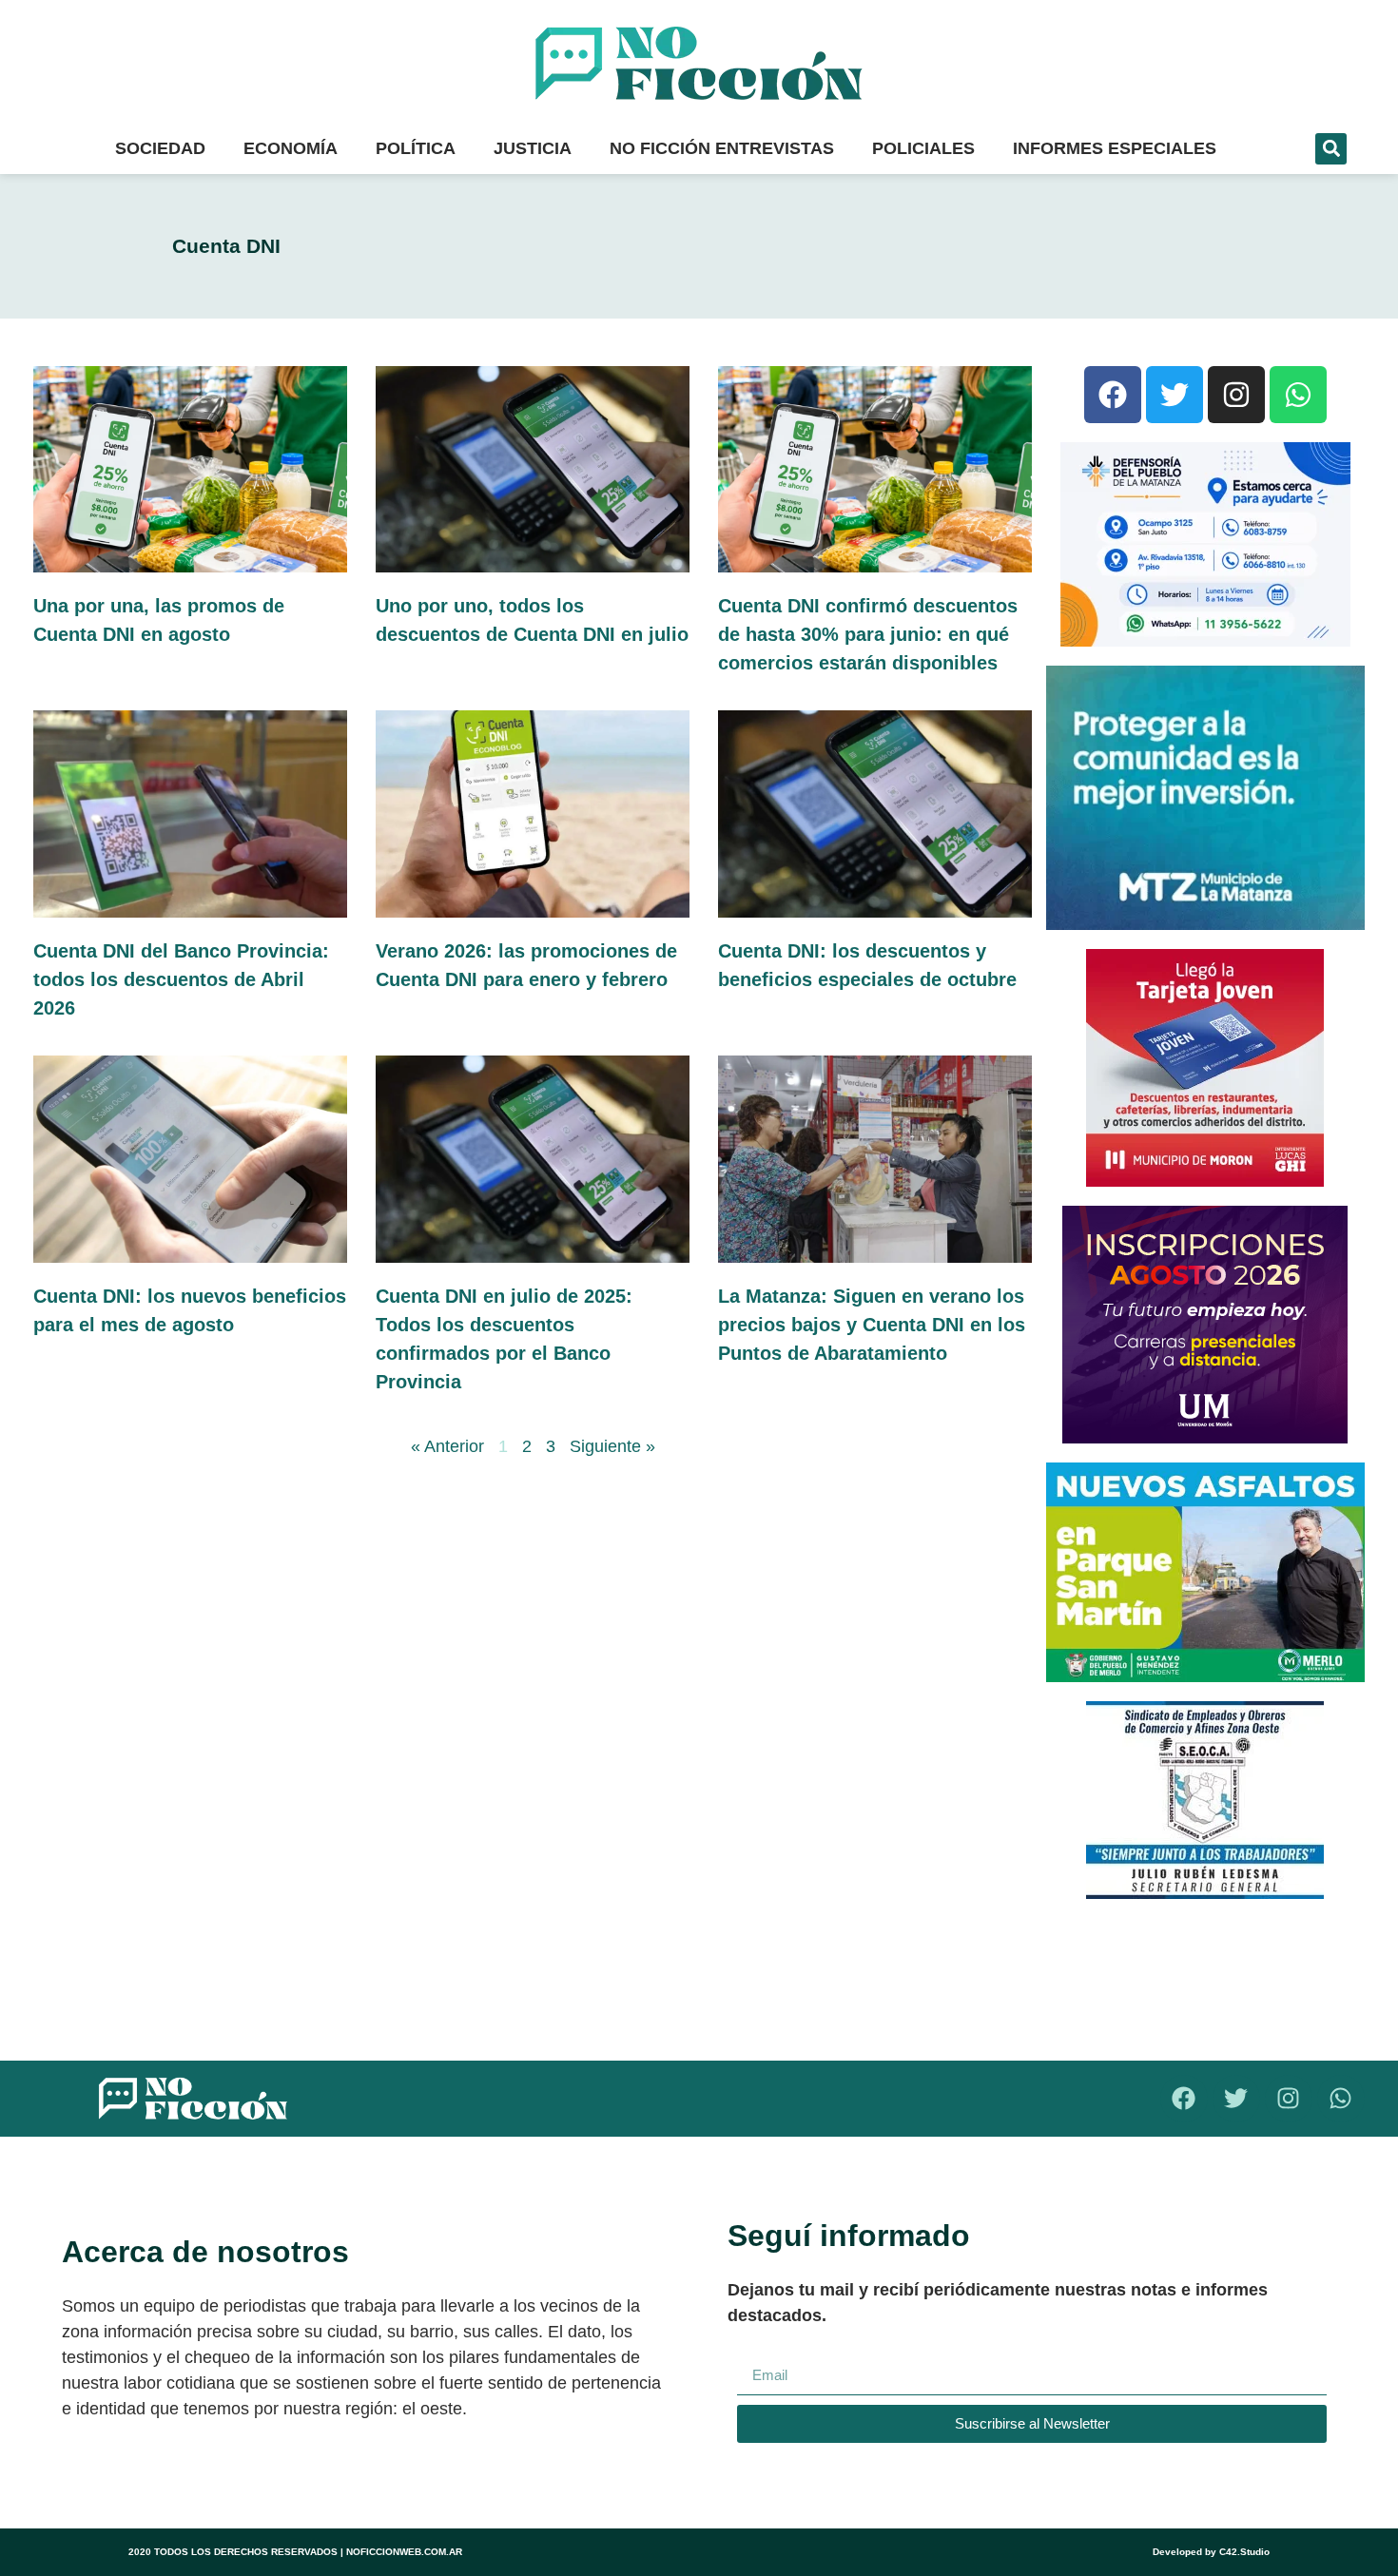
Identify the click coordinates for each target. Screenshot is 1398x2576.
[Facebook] (1113, 395)
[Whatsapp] (1298, 395)
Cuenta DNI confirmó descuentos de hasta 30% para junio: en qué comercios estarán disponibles (868, 634)
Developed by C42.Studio (1211, 2552)
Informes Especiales (1115, 148)
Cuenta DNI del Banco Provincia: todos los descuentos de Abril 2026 (181, 979)
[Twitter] (1175, 395)
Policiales (923, 148)
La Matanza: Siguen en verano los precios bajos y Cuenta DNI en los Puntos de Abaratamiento (872, 1325)
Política (416, 148)
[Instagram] (1236, 395)
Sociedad (160, 148)
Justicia (533, 148)
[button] (1331, 149)
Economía (291, 148)
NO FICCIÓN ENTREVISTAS (722, 148)
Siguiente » (612, 1446)
